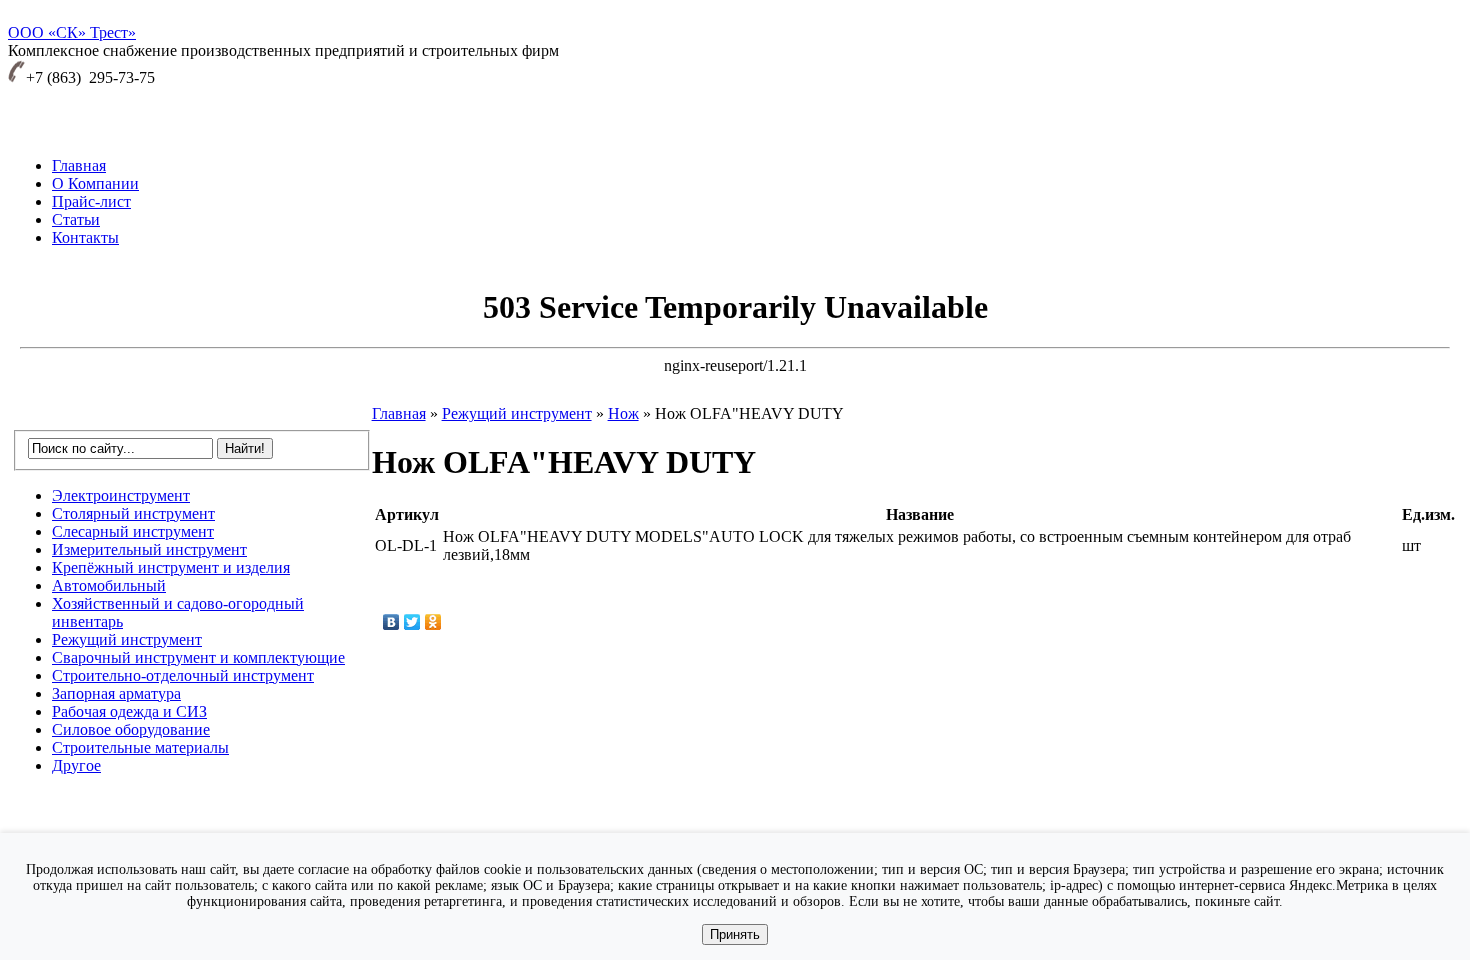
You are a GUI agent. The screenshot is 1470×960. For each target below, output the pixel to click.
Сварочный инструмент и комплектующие (198, 657)
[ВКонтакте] (391, 622)
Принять (735, 934)
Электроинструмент (121, 495)
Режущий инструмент (127, 639)
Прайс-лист (91, 201)
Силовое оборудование (131, 729)
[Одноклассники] (433, 622)
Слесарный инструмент (133, 531)
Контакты (85, 237)
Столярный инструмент (133, 513)
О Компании (95, 183)
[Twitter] (412, 622)
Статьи (76, 219)
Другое (76, 765)
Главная (79, 165)
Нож (623, 413)
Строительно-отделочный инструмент (183, 675)
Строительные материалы (140, 747)
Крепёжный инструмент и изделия (171, 567)
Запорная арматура (116, 693)
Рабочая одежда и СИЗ (129, 711)
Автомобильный (109, 585)
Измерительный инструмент (149, 549)
